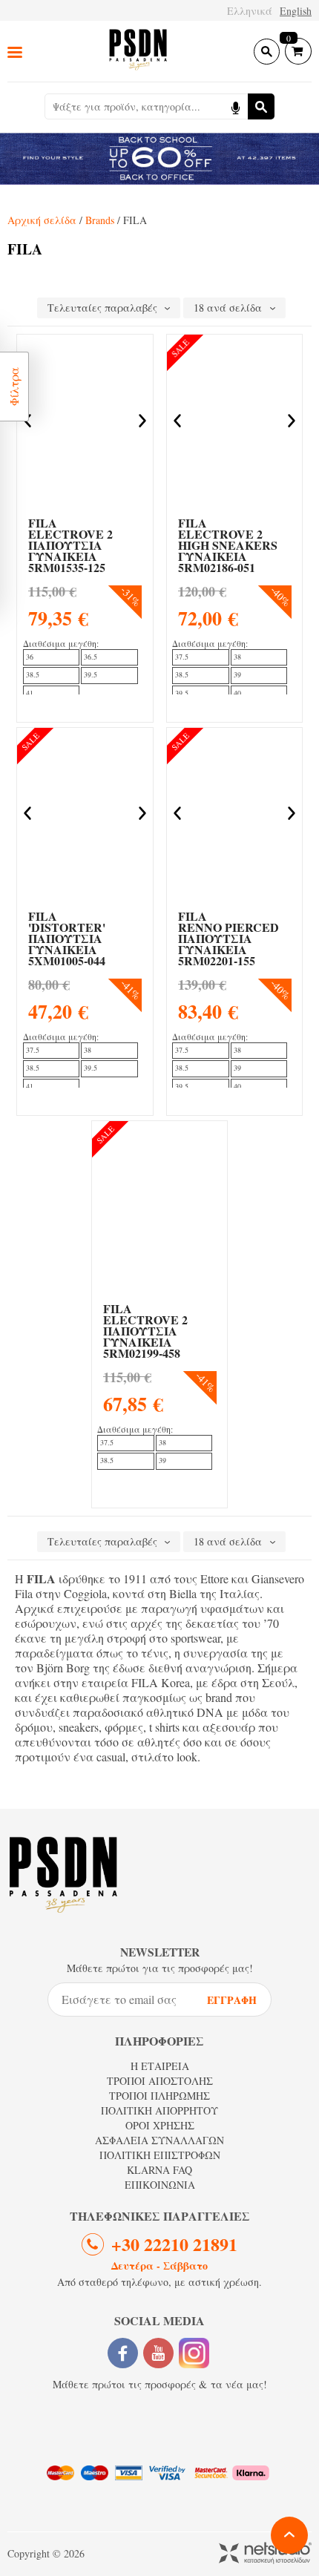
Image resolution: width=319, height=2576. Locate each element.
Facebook (123, 2353)
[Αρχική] (138, 51)
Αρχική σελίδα (42, 220)
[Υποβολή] (261, 106)
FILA (70, 545)
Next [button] (142, 421)
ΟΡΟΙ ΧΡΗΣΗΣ (160, 2125)
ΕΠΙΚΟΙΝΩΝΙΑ (160, 2185)
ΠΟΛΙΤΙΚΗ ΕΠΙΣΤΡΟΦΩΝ (160, 2155)
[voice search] (235, 106)
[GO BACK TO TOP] (289, 2535)
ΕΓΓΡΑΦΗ (232, 2000)
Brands (100, 220)
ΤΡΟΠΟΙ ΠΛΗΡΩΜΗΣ (159, 2096)
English (296, 11)
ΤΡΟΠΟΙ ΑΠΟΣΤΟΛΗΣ (160, 2081)
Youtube (158, 2353)
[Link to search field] (267, 52)
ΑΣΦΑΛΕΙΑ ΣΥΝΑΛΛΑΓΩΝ (159, 2140)
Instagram (194, 2353)
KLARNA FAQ (159, 2170)
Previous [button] (177, 421)
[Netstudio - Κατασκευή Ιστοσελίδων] (265, 2554)
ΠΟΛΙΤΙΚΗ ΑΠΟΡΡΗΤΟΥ (159, 2110)
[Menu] (15, 52)
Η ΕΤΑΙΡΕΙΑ (160, 2066)
